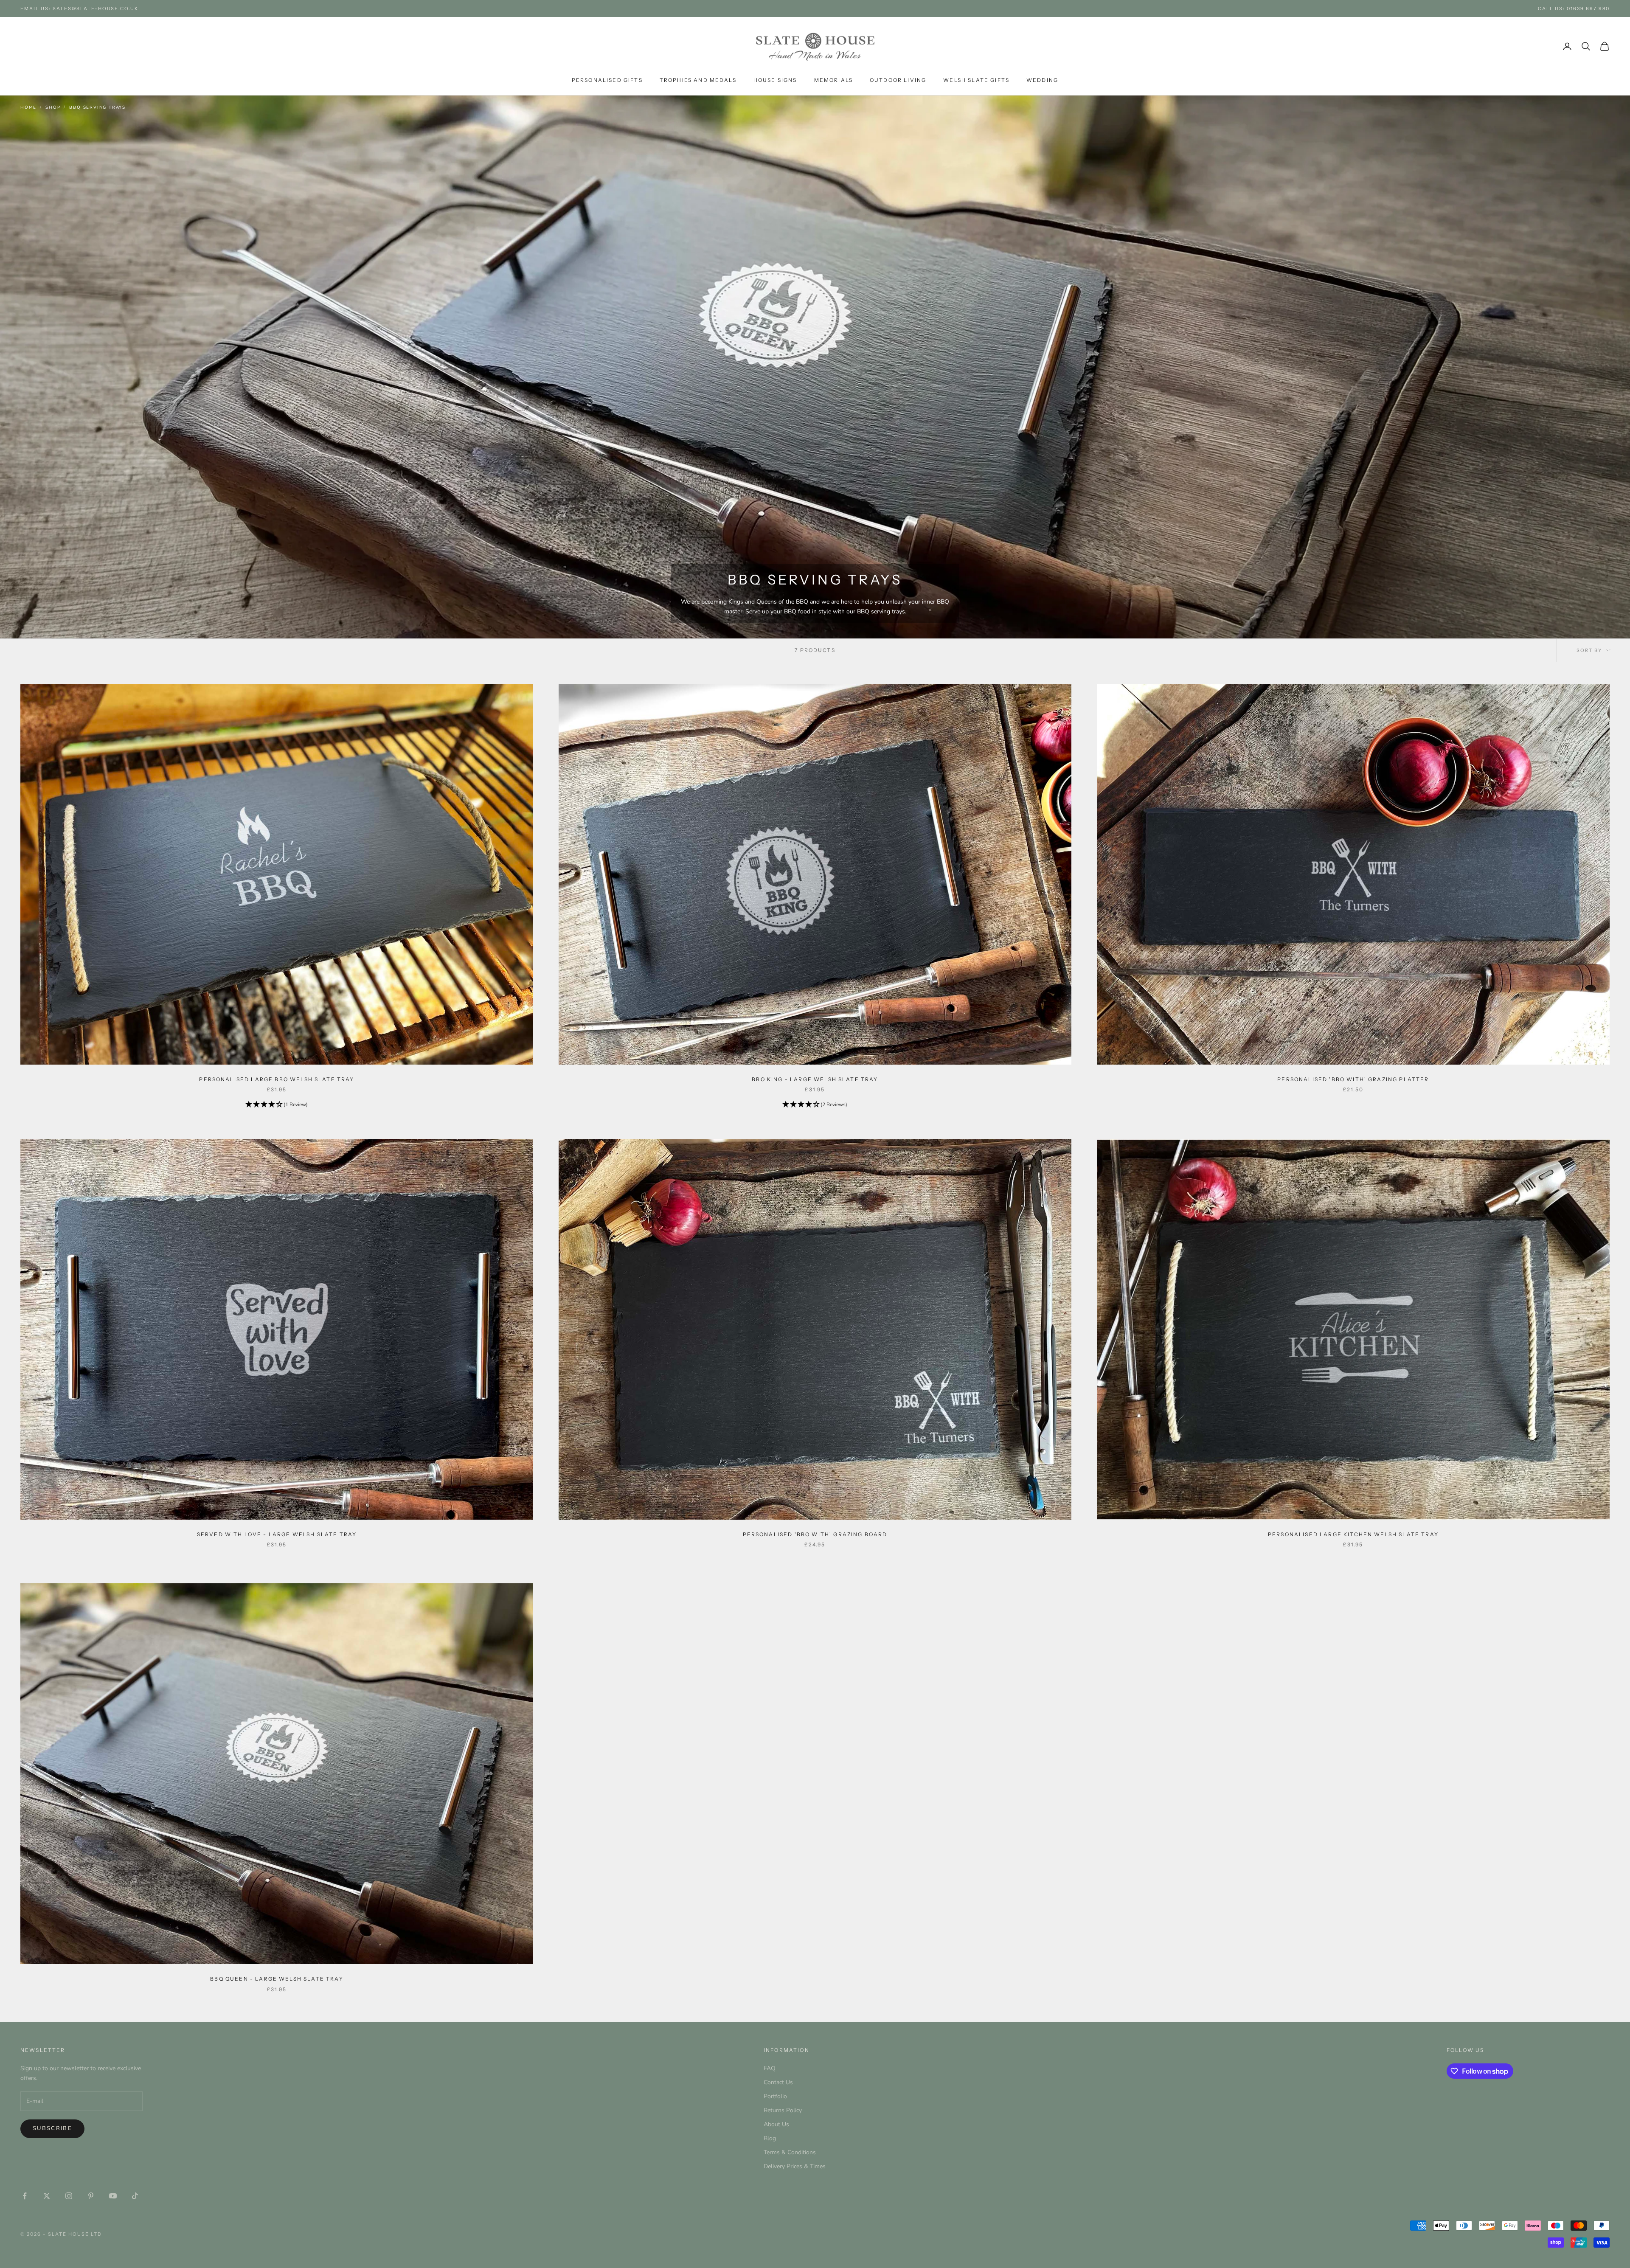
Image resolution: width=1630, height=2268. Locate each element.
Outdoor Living (898, 80)
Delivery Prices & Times (795, 2166)
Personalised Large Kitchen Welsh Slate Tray (1353, 1534)
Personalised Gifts (607, 80)
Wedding (1042, 80)
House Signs (775, 80)
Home (28, 107)
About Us (776, 2124)
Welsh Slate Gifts (976, 80)
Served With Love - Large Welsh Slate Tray (277, 1534)
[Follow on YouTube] (113, 2196)
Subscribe (52, 2128)
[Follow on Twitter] (47, 2196)
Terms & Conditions (790, 2152)
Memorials (833, 80)
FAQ (770, 2068)
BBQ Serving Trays (97, 107)
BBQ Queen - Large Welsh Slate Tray (277, 1979)
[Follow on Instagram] (69, 2196)
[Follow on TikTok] (135, 2196)
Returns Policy (783, 2110)
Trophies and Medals (698, 80)
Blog (770, 2138)
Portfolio (775, 2096)
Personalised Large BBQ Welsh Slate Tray (277, 1079)
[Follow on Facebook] (25, 2196)
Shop (53, 107)
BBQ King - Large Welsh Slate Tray (815, 1079)
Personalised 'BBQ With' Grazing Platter (1353, 1079)
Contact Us (778, 2082)
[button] (277, 1105)
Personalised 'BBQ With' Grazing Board (815, 1534)
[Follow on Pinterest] (91, 2196)
